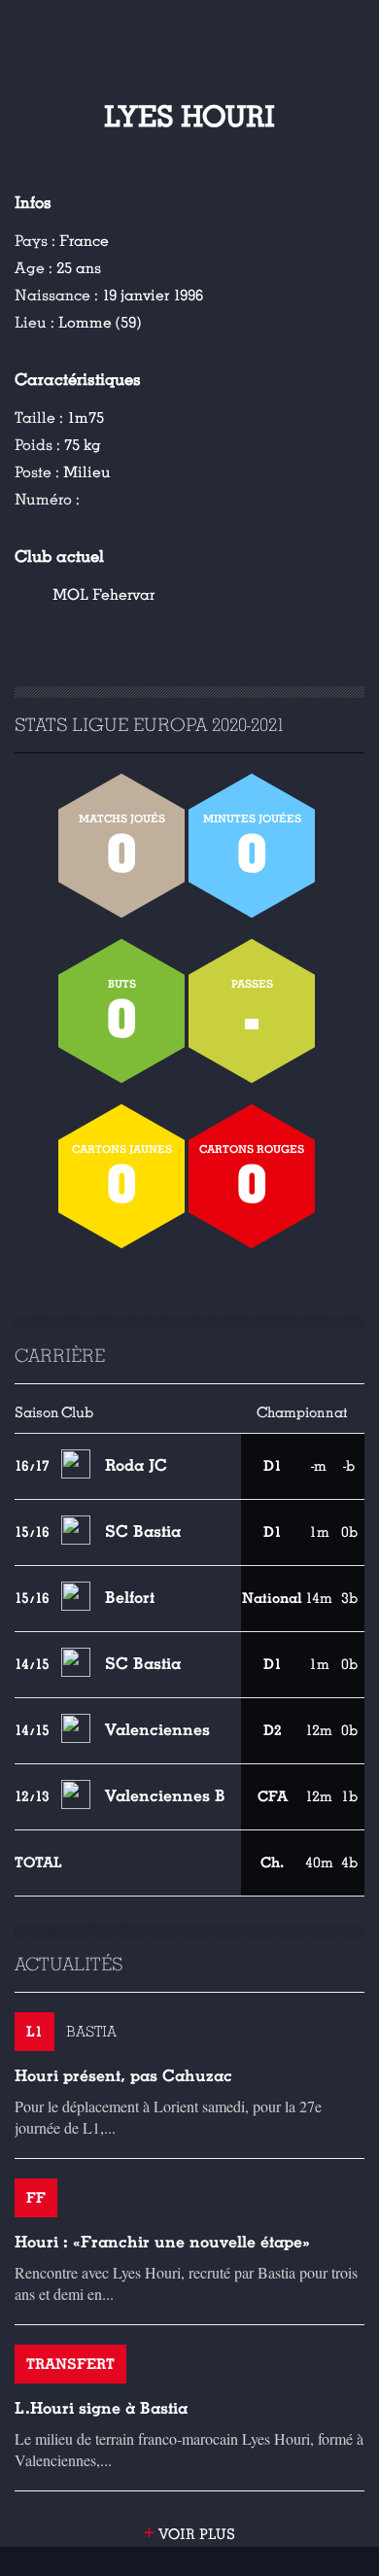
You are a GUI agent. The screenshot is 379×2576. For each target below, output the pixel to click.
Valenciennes (157, 1730)
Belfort (130, 1598)
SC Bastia (143, 1532)
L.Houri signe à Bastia (101, 2408)
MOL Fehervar (103, 595)
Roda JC (136, 1465)
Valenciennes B (165, 1796)
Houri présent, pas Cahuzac (123, 2076)
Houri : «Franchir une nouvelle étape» (162, 2242)
